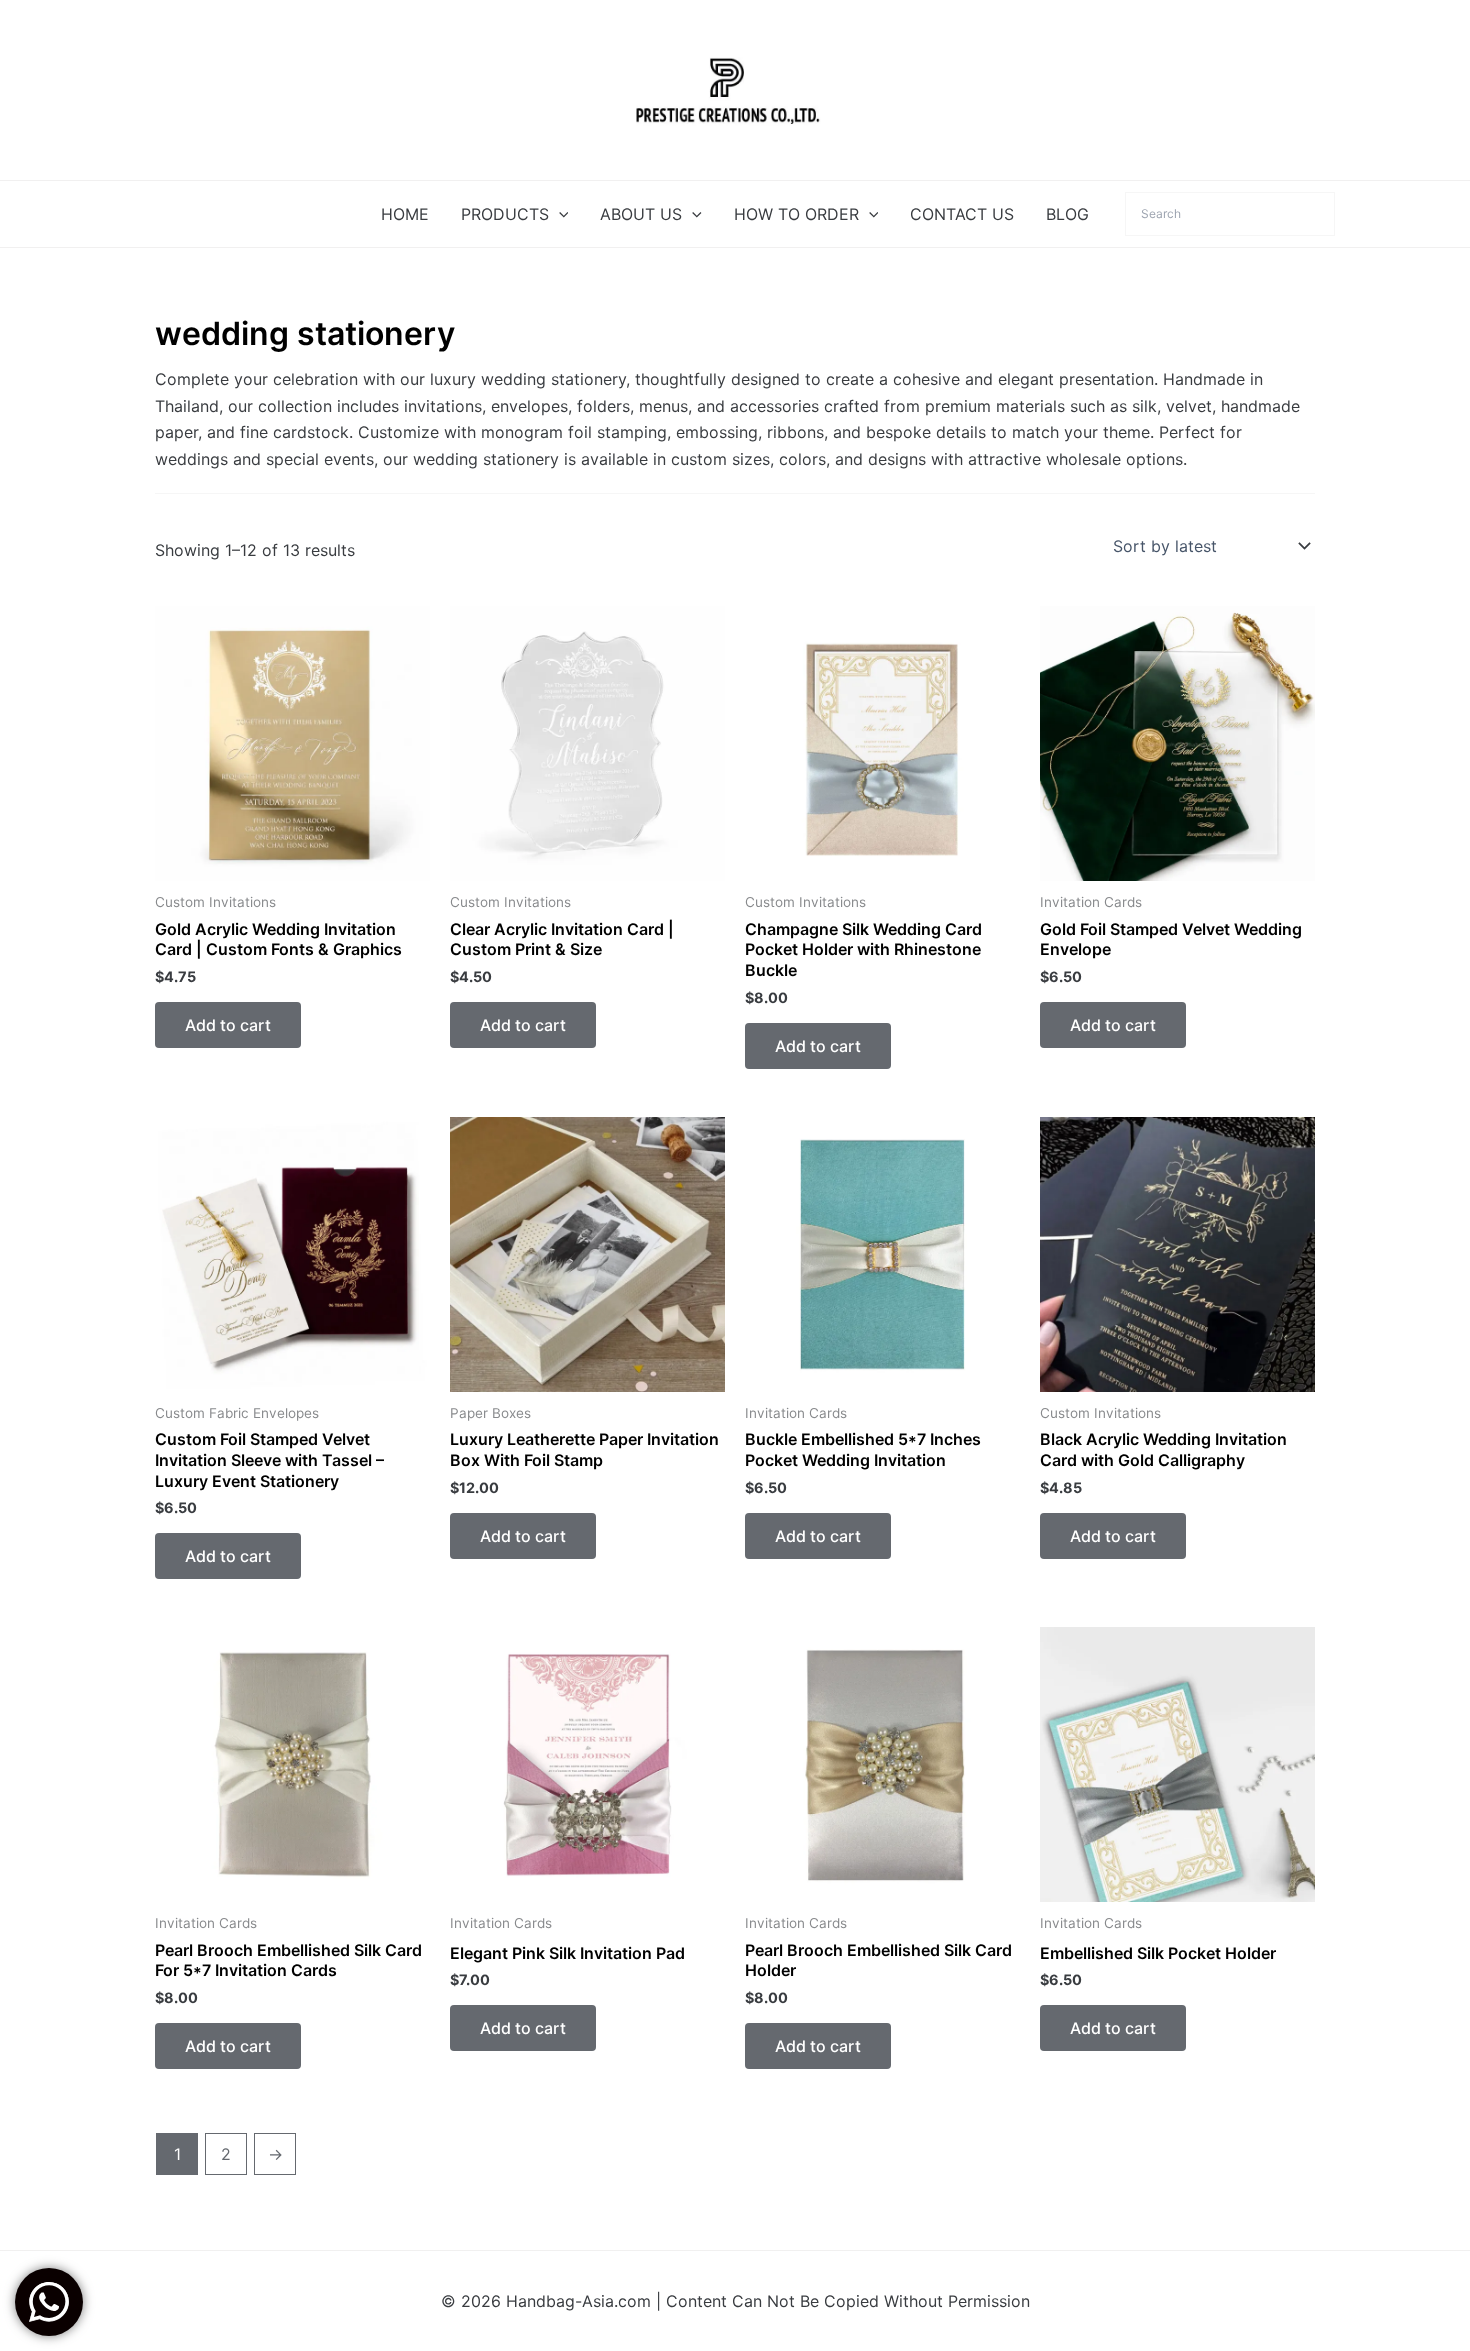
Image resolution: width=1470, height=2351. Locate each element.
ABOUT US (641, 214)
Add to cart (228, 1025)
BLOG (1067, 214)
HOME (405, 214)
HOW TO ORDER (796, 214)
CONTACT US (962, 214)
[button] (559, 214)
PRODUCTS (505, 214)
